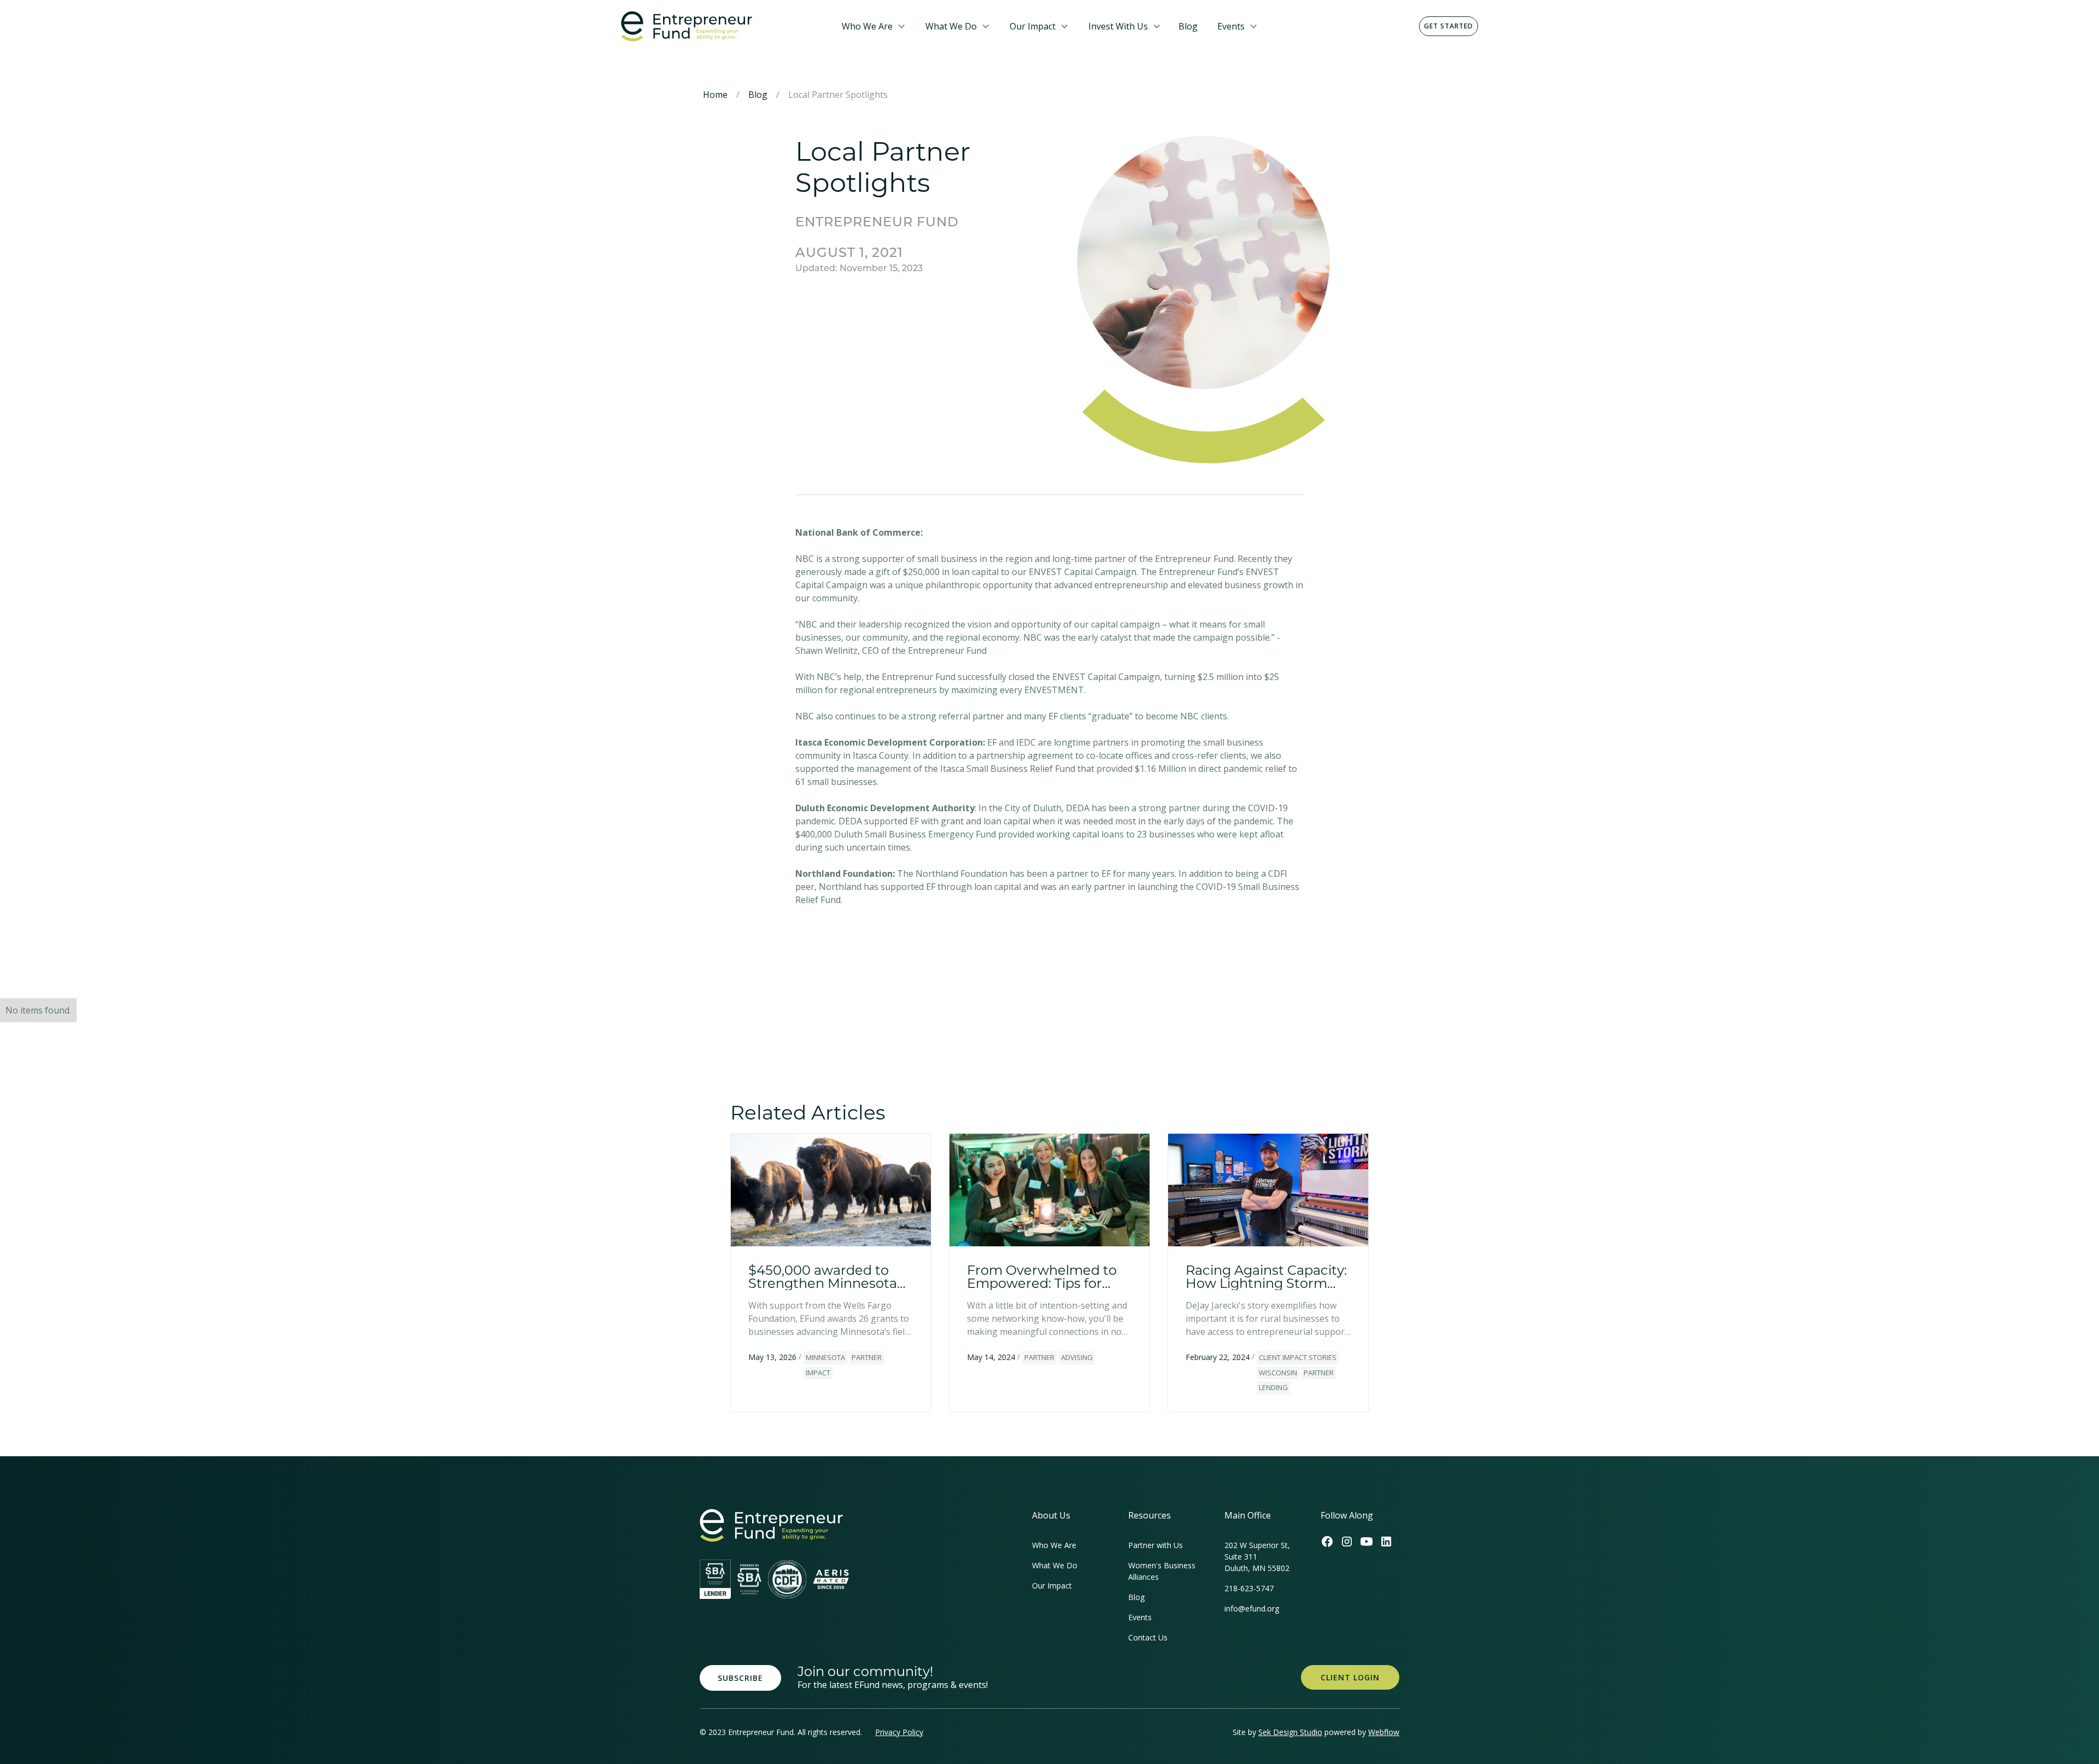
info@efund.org (1252, 1608)
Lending (1273, 1387)
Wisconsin (1278, 1373)
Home (715, 95)
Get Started (1449, 26)
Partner (867, 1357)
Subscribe (740, 1678)
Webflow (1384, 1732)
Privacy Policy (899, 1732)
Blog (1188, 26)
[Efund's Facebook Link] (1327, 1542)
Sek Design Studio (1290, 1732)
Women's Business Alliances (1162, 1571)
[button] (874, 26)
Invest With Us (1118, 26)
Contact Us (1148, 1637)
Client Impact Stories (1298, 1357)
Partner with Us (1156, 1545)
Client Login (1350, 1677)
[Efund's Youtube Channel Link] (1367, 1542)
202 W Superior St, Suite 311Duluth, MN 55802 (1257, 1557)
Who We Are (867, 26)
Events (1231, 26)
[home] (723, 27)
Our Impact (1033, 26)
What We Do (951, 26)
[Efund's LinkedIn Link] (1386, 1542)
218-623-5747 (1249, 1588)
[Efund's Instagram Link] (1347, 1542)
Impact (818, 1373)
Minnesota (825, 1357)
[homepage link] (771, 1525)
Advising (1077, 1357)
